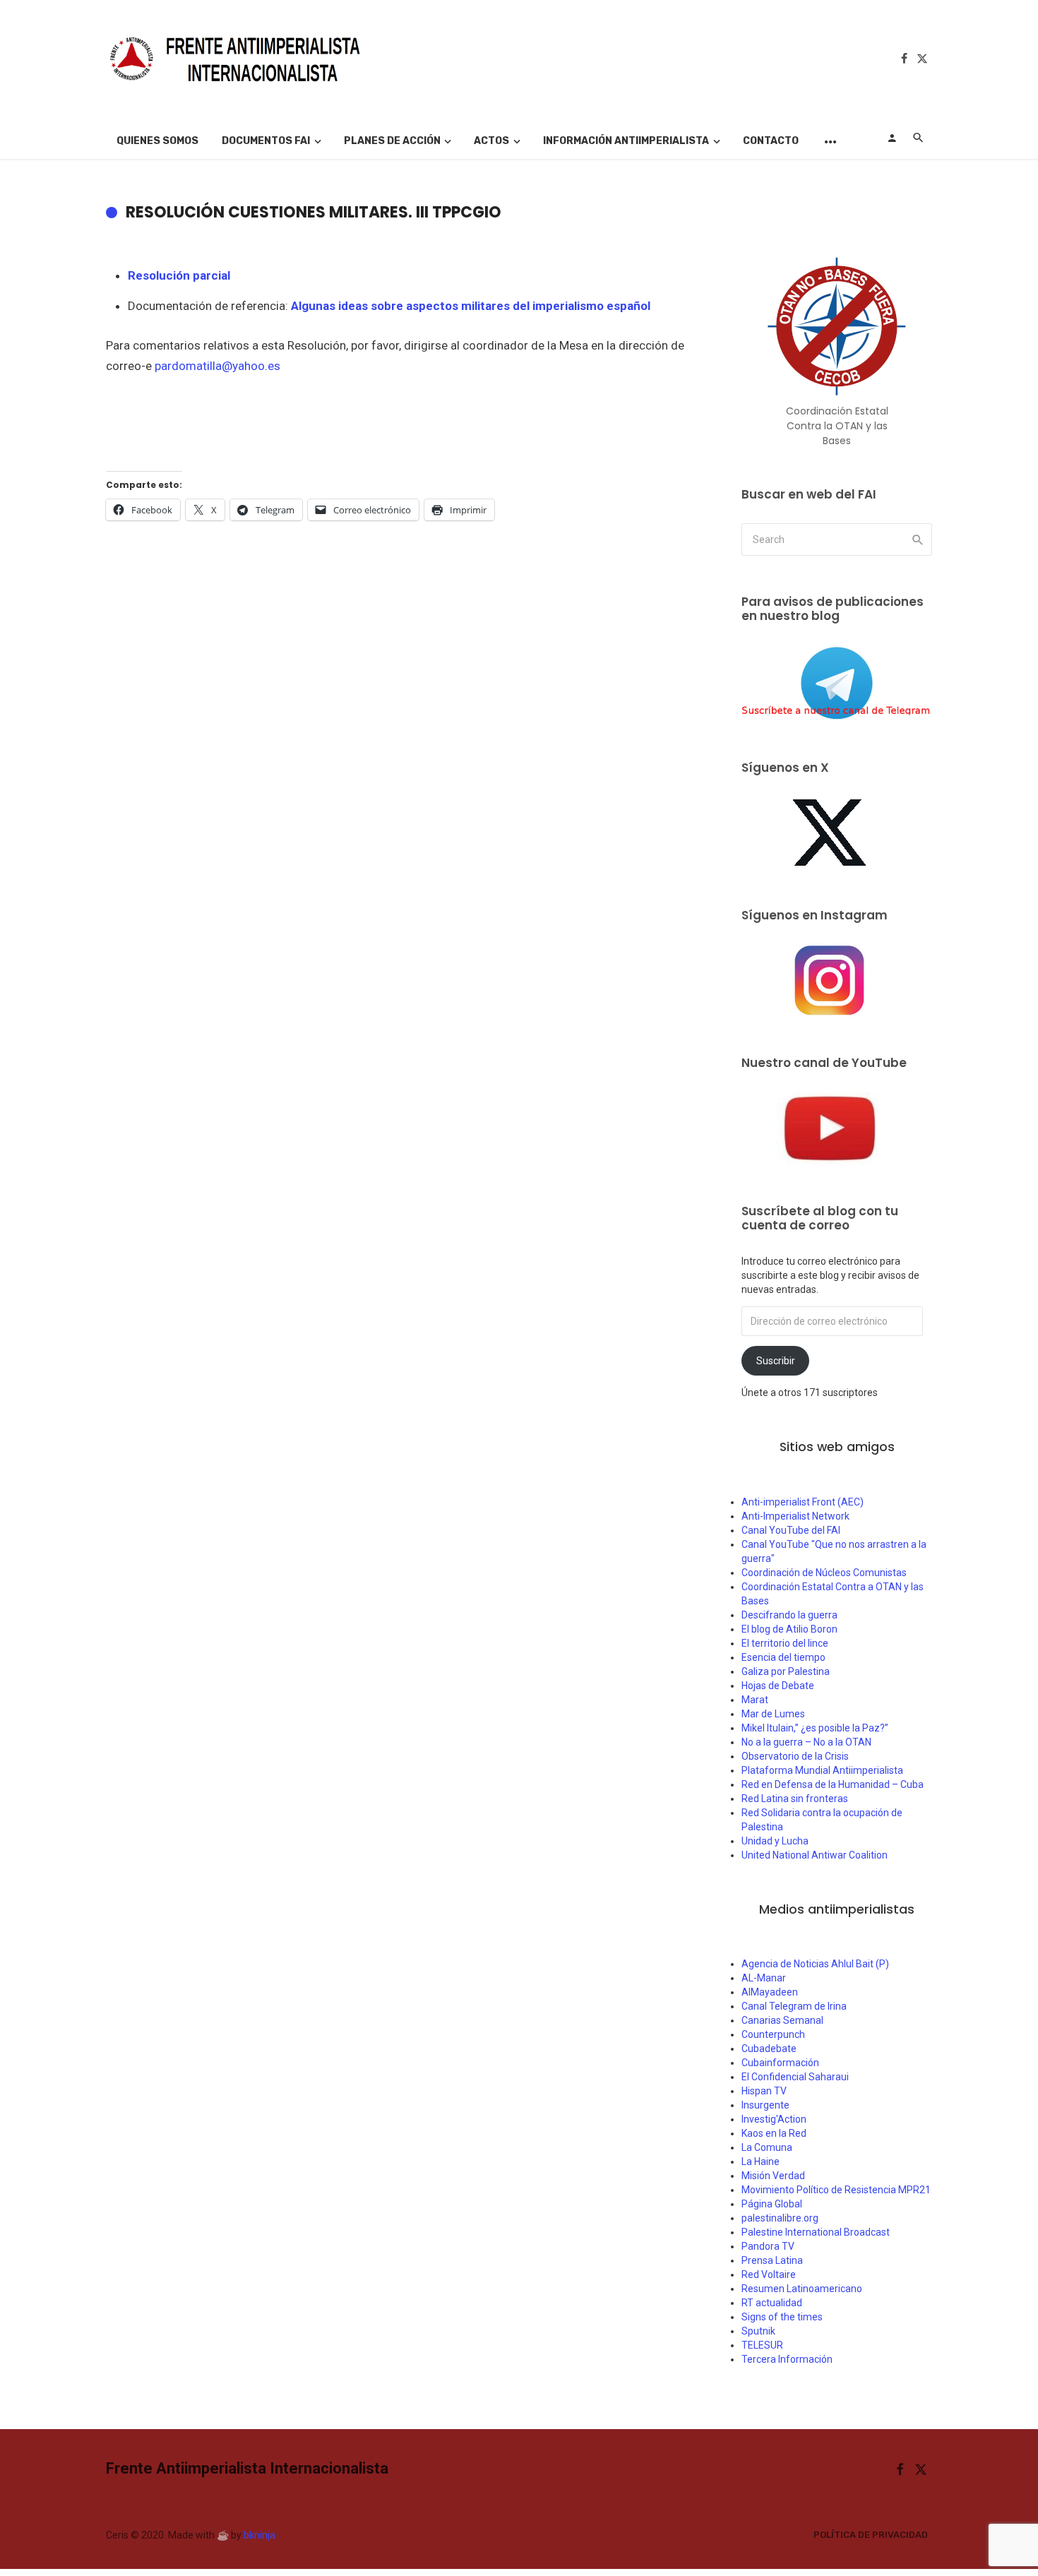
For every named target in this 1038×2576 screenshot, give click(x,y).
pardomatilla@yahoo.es (217, 366)
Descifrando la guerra (789, 1615)
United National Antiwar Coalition (815, 1855)
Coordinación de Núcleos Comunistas (824, 1573)
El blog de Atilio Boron (789, 1629)
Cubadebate (769, 2049)
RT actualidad (772, 2303)
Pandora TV (768, 2246)
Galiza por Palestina (786, 1671)
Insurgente (765, 2105)
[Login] (892, 138)
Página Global (772, 2204)
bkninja (259, 2535)
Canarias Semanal (782, 2020)
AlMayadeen (770, 1992)
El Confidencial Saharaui (795, 2077)
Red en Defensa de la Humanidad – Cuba (833, 1784)
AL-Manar (764, 1978)
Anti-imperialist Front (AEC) (803, 1502)
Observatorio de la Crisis (795, 1756)
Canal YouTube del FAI (791, 1530)
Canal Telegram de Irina (794, 2006)
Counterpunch (773, 2034)
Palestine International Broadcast (816, 2232)
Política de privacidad (871, 2535)
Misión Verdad (773, 2176)
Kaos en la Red (774, 2133)
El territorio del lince (785, 1643)
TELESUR (762, 2345)
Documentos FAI (266, 141)
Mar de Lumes (773, 1714)
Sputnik (758, 2331)
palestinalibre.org (780, 2218)
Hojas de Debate (778, 1686)
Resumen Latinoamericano (802, 2289)
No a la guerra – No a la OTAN (806, 1742)
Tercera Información (787, 2359)
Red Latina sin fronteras (795, 1799)
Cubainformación (780, 2063)
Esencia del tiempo (783, 1657)
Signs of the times (782, 2317)
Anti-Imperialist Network (795, 1516)
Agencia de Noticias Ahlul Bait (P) (815, 1964)
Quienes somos (157, 141)
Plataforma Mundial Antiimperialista (822, 1770)
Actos (491, 141)
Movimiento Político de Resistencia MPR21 (836, 2190)
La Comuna (767, 2147)
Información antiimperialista (626, 141)
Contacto (771, 141)
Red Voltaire (769, 2274)
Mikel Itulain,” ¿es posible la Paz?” (815, 1728)
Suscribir (776, 1361)
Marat (755, 1700)
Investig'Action (774, 2119)
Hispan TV (764, 2091)
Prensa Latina (772, 2260)
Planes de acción (392, 141)
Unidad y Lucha (775, 1841)
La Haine (760, 2161)
